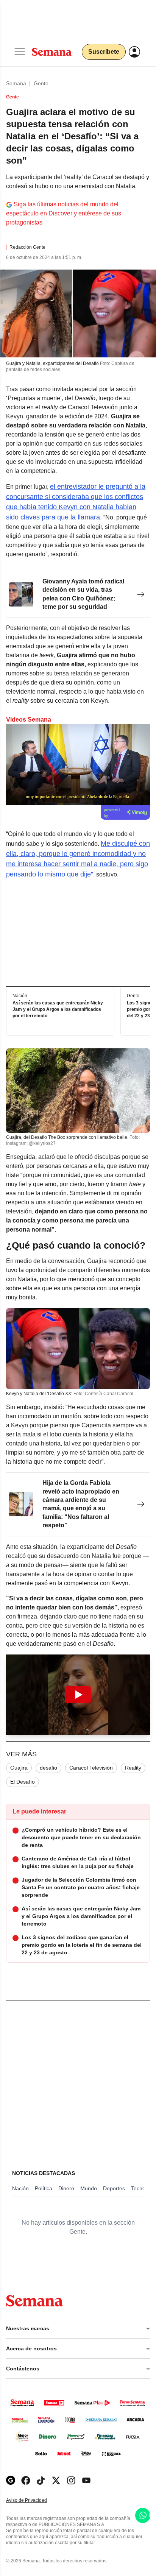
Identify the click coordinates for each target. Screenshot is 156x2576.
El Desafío (23, 1782)
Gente (41, 83)
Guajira (19, 1768)
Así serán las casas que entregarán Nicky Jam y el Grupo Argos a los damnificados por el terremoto (58, 1010)
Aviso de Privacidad (34, 2500)
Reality (133, 1768)
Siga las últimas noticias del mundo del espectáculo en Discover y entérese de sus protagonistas (64, 213)
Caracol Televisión (91, 1768)
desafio (48, 1768)
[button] (78, 1695)
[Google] (11, 2480)
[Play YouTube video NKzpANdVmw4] (78, 1695)
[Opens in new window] (26, 2480)
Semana (16, 83)
